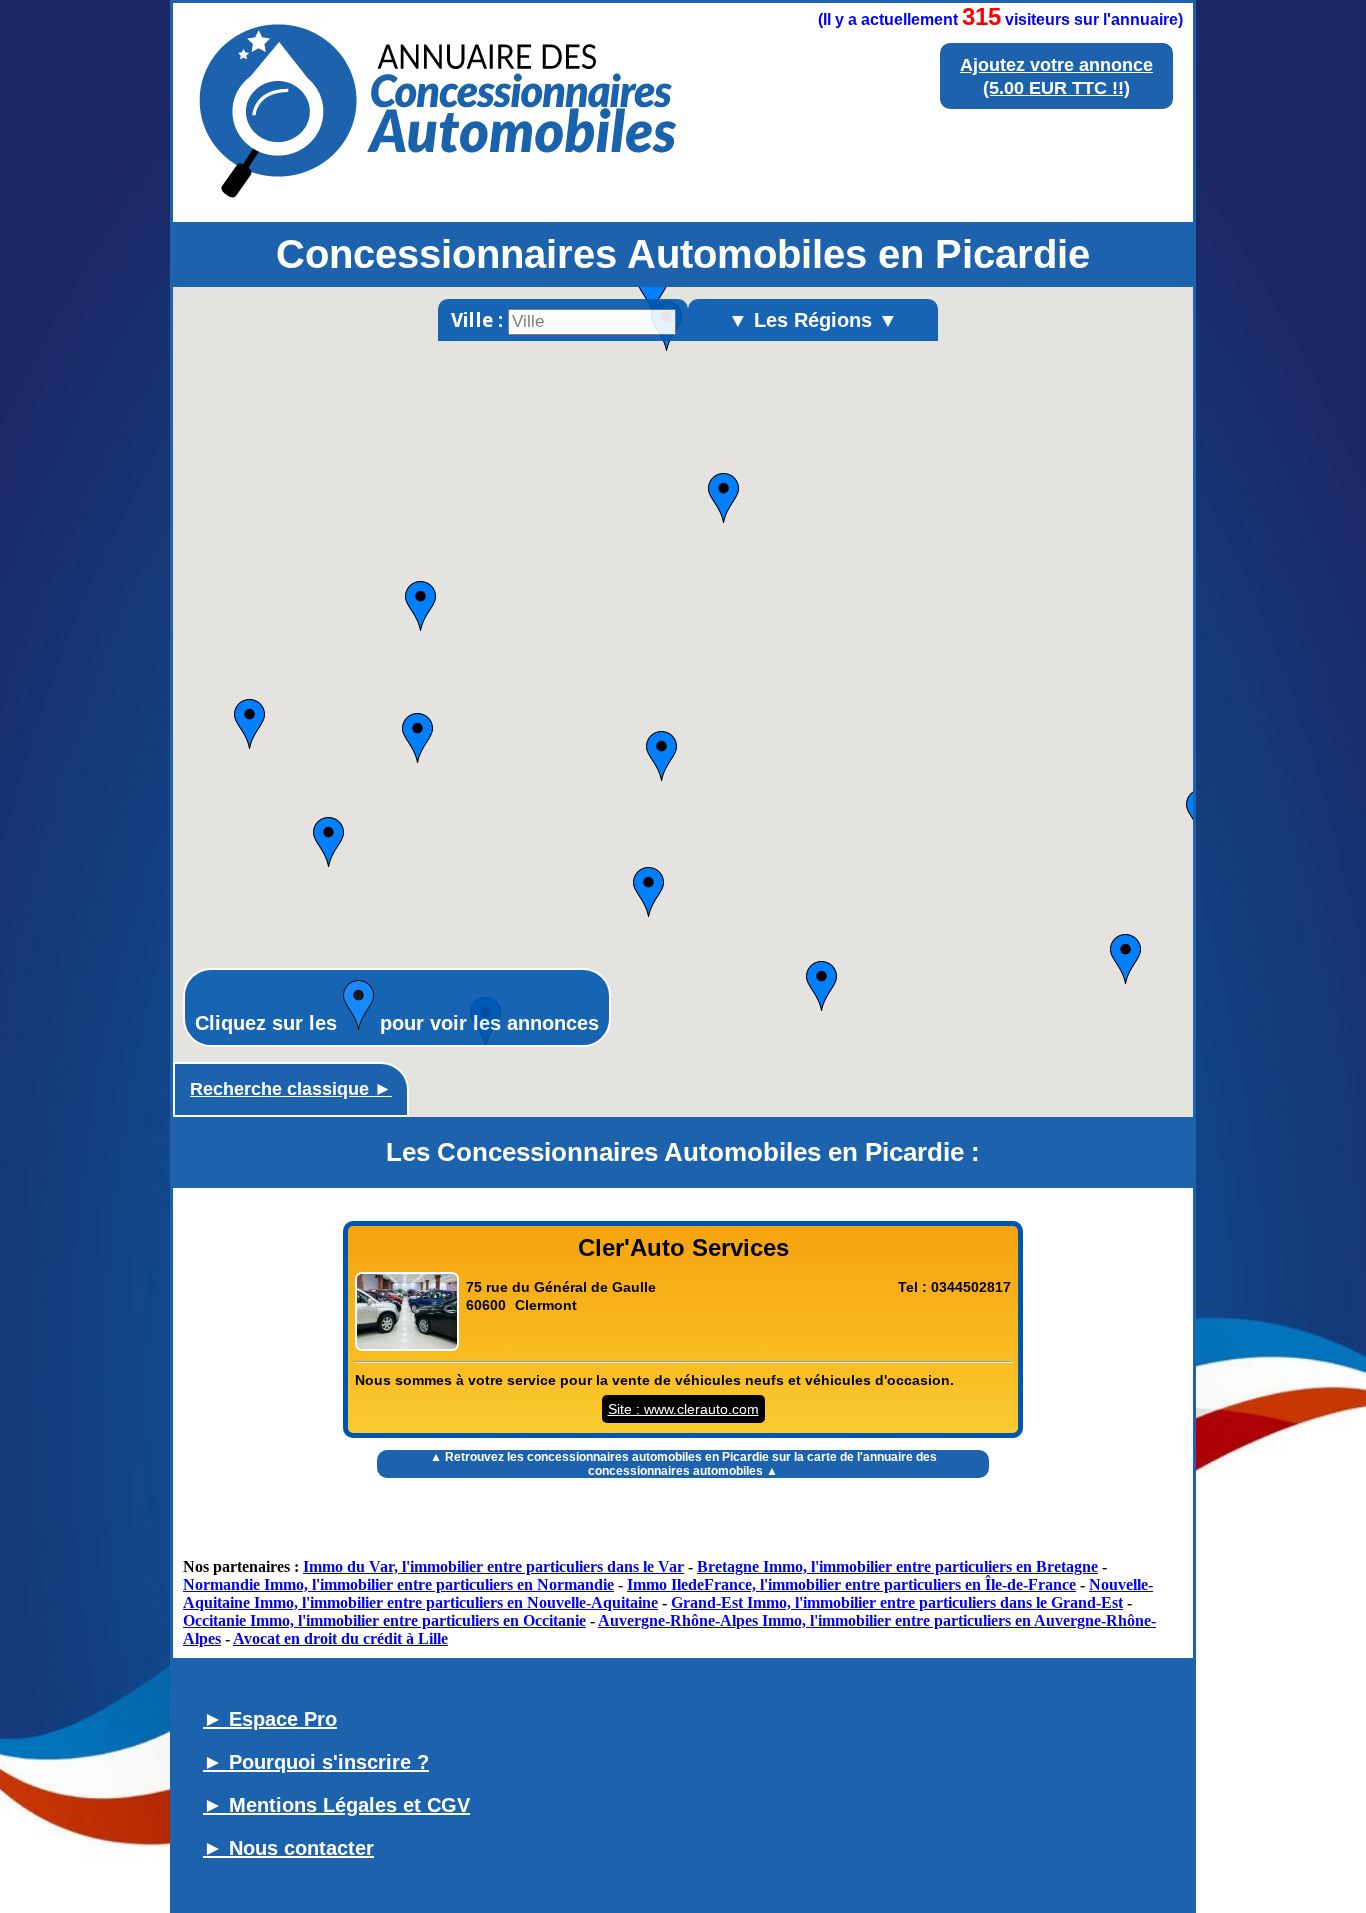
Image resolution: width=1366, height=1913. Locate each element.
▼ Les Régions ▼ (813, 320)
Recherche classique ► (291, 1089)
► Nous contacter (288, 1848)
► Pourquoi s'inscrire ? (316, 1762)
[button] (652, 290)
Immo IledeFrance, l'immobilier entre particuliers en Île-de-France (851, 1584)
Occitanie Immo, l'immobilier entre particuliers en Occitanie (384, 1620)
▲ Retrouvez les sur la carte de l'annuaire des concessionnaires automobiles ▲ (683, 1464)
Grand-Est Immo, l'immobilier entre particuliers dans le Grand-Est (897, 1602)
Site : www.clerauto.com (683, 1409)
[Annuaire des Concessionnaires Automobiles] (443, 192)
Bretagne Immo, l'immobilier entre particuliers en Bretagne (897, 1566)
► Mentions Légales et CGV (336, 1805)
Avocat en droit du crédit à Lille (340, 1638)
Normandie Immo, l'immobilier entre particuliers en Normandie (398, 1584)
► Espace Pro (270, 1719)
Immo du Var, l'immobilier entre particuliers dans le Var (493, 1566)
